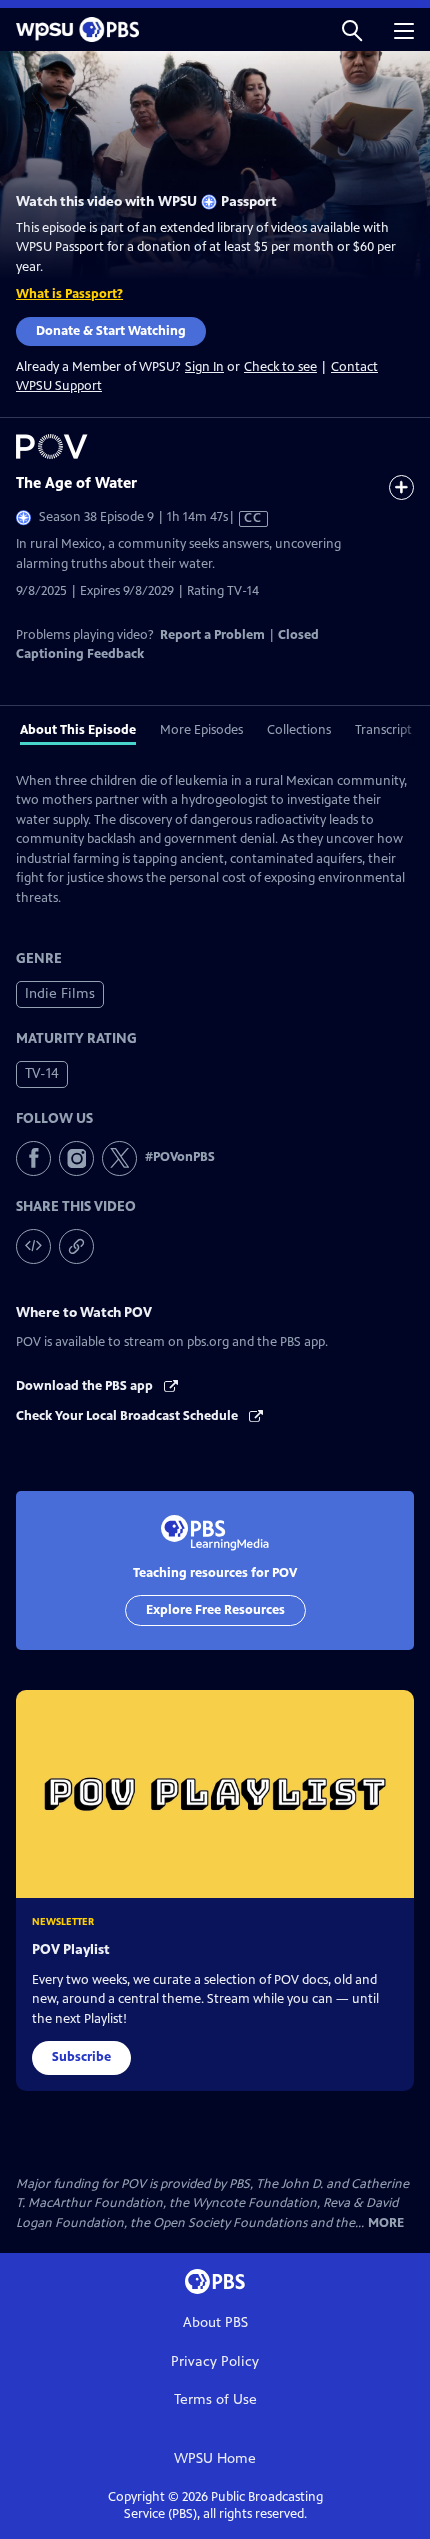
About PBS (215, 2322)
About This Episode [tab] (78, 730)
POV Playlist (71, 1949)
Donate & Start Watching (111, 331)
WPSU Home (215, 2458)
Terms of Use (215, 2399)
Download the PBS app (86, 1386)
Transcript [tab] (383, 730)
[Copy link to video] (76, 1246)
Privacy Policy (215, 2361)
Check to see (280, 367)
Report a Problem (212, 635)
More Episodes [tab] (201, 730)
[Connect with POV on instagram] (76, 1158)
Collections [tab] (299, 730)
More (386, 2223)
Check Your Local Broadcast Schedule (128, 1416)
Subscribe (81, 2057)
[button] (352, 29)
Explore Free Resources (215, 1610)
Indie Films (60, 993)
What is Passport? (69, 294)
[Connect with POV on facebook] (33, 1158)
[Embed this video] (33, 1246)
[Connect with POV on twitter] (119, 1158)
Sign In (204, 367)
